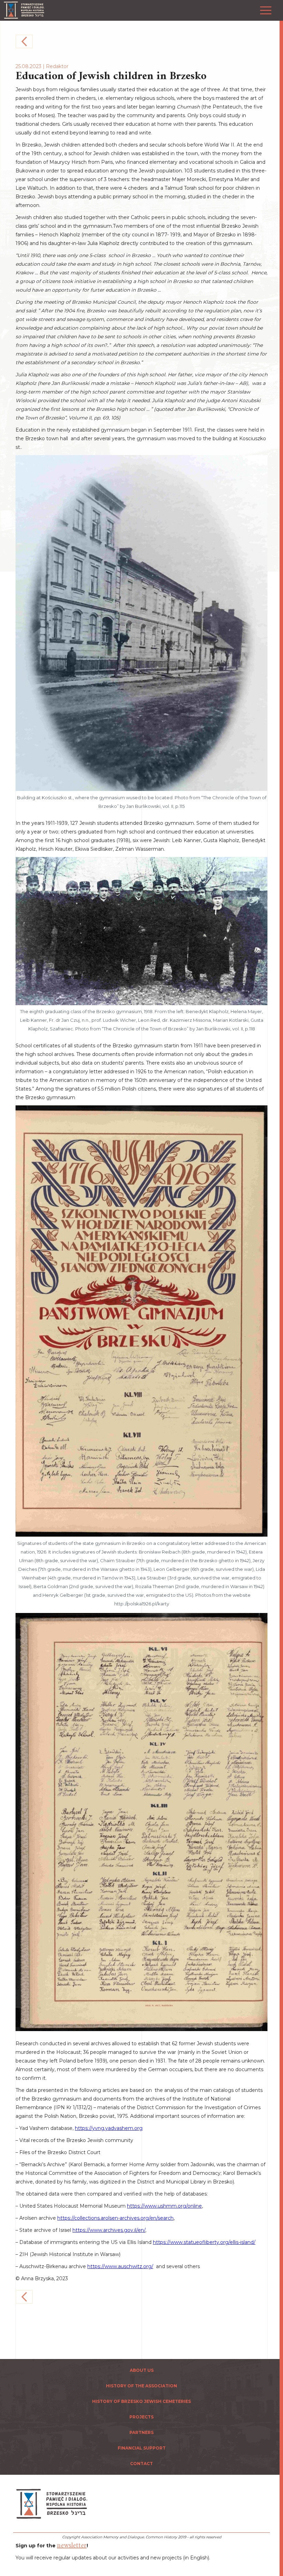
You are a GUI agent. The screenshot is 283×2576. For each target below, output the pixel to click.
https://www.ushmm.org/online (164, 2206)
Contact (141, 2464)
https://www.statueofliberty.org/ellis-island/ (204, 2242)
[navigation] (280, 1288)
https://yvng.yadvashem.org (109, 2128)
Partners (141, 2432)
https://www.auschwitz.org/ (120, 2266)
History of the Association (141, 2386)
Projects (141, 2417)
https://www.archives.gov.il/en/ (109, 2230)
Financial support (142, 2448)
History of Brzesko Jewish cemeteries (141, 2401)
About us (142, 2370)
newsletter (72, 2546)
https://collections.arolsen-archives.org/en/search (115, 2218)
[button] (264, 7)
